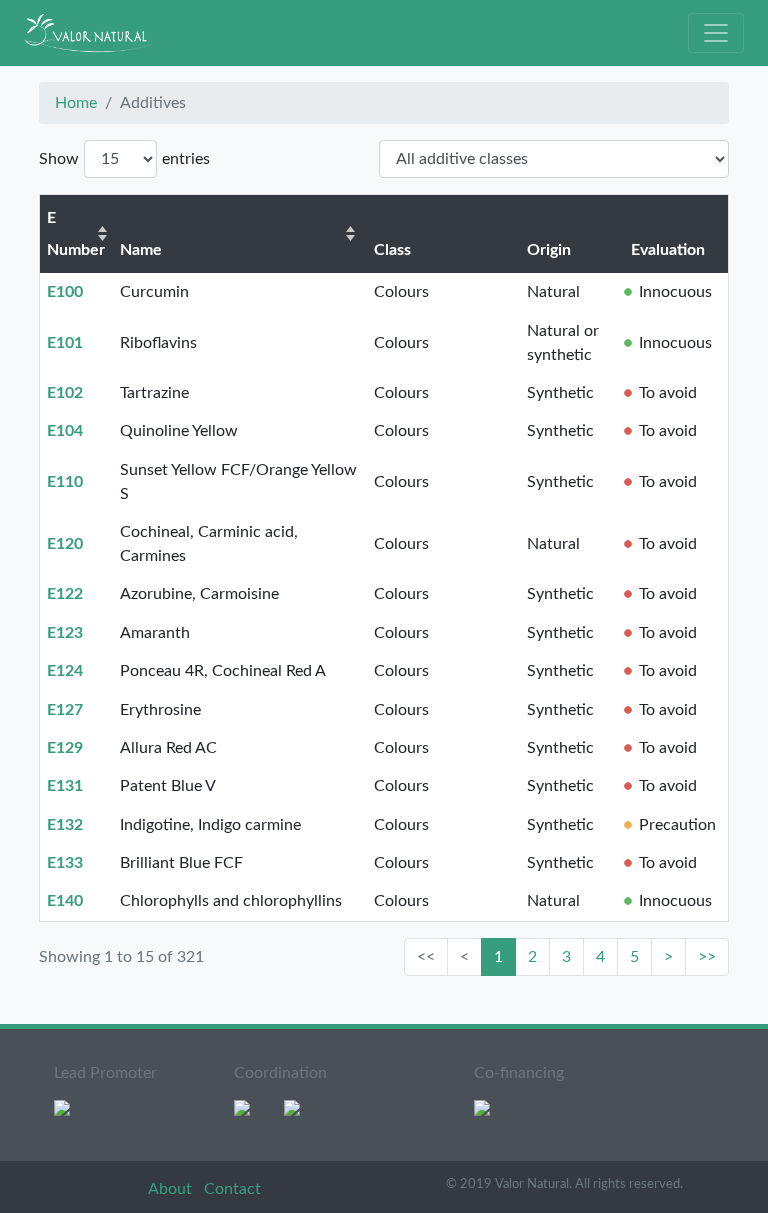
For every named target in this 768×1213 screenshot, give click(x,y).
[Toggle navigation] (716, 33)
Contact (232, 1189)
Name (141, 250)
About (172, 1189)
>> (707, 957)
